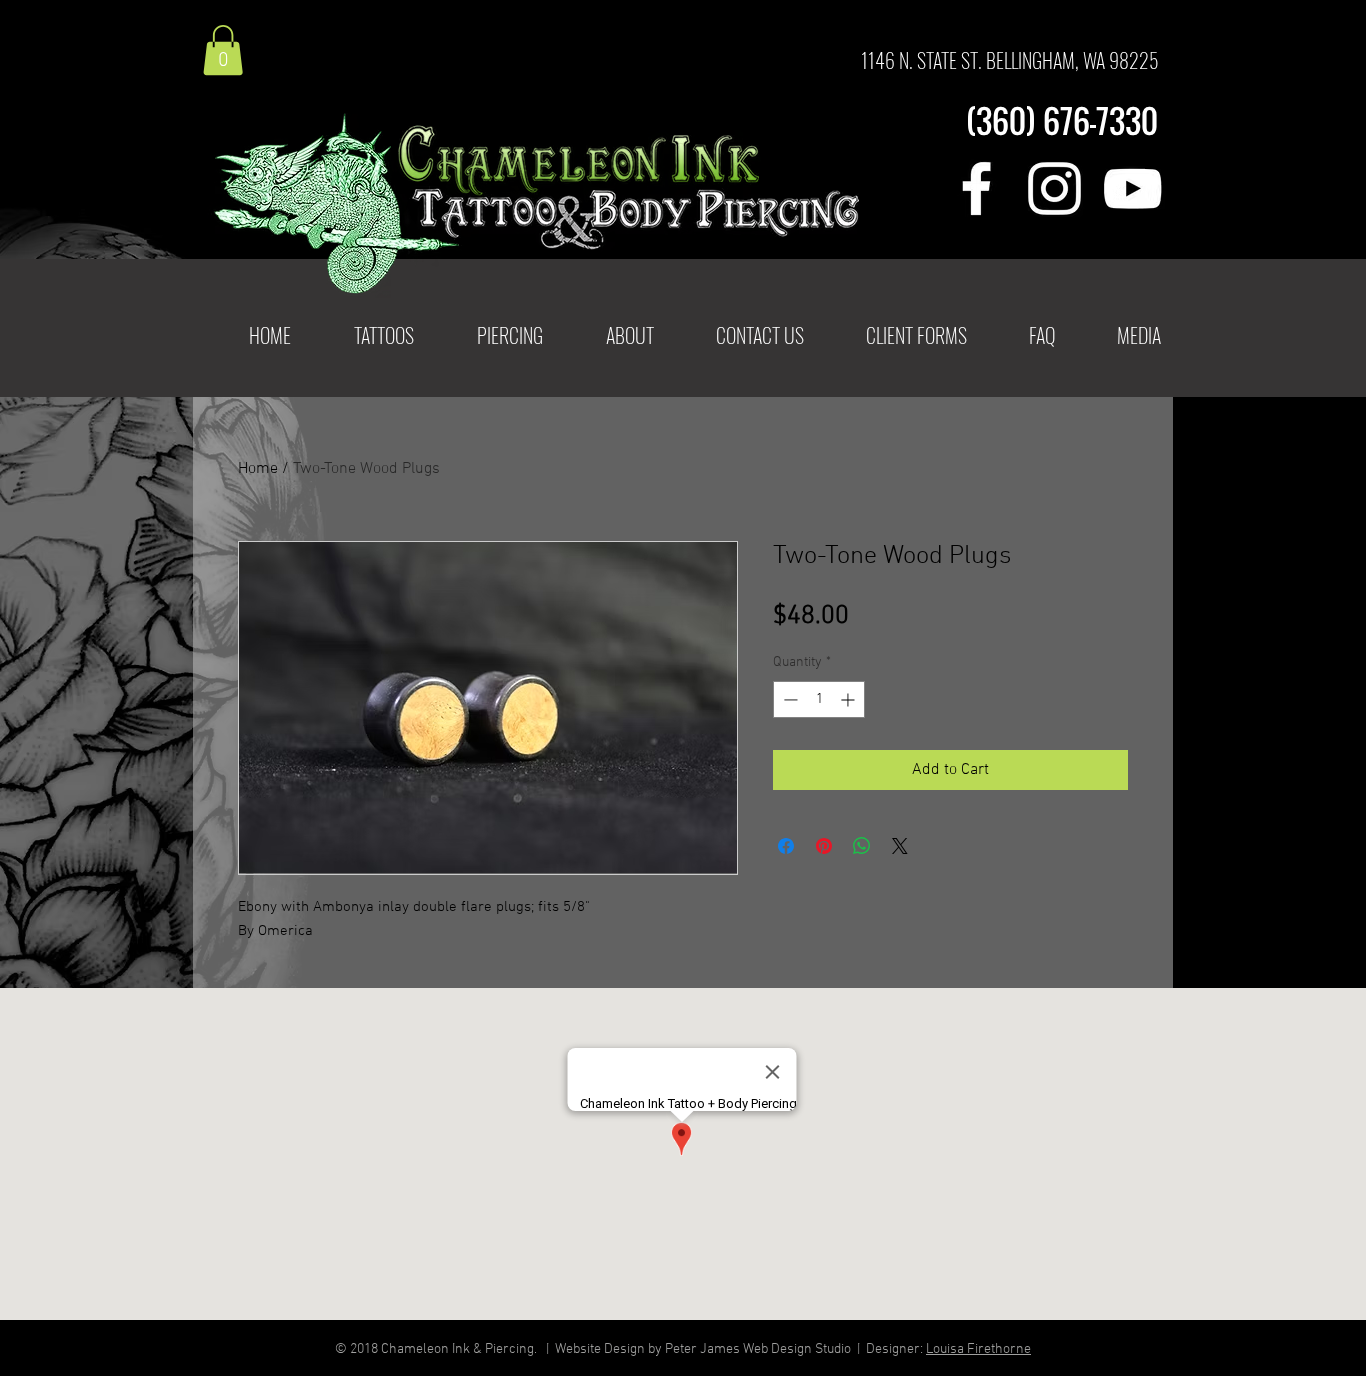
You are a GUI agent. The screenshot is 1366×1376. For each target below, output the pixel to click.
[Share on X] (900, 846)
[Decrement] (788, 699)
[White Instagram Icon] (1054, 188)
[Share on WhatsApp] (862, 846)
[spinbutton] (819, 699)
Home (258, 469)
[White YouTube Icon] (1132, 188)
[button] (383, 335)
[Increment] (849, 699)
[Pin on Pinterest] (824, 846)
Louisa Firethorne (978, 1349)
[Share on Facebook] (786, 846)
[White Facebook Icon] (976, 188)
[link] (223, 50)
